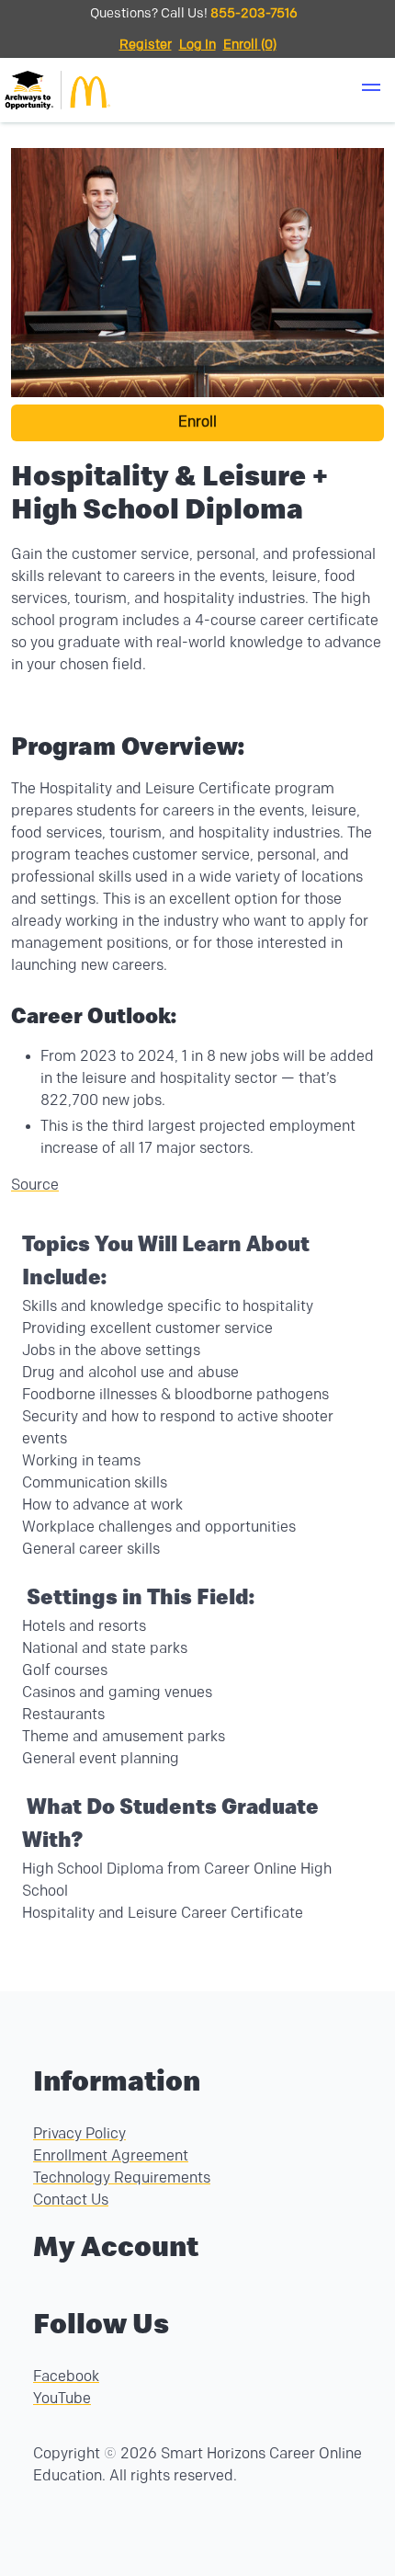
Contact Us (71, 2200)
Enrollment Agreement (111, 2156)
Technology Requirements (122, 2178)
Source (35, 1185)
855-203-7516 (254, 13)
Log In (197, 45)
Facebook (66, 2377)
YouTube (62, 2399)
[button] (371, 90)
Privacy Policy (79, 2134)
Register (146, 45)
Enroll (197, 422)
